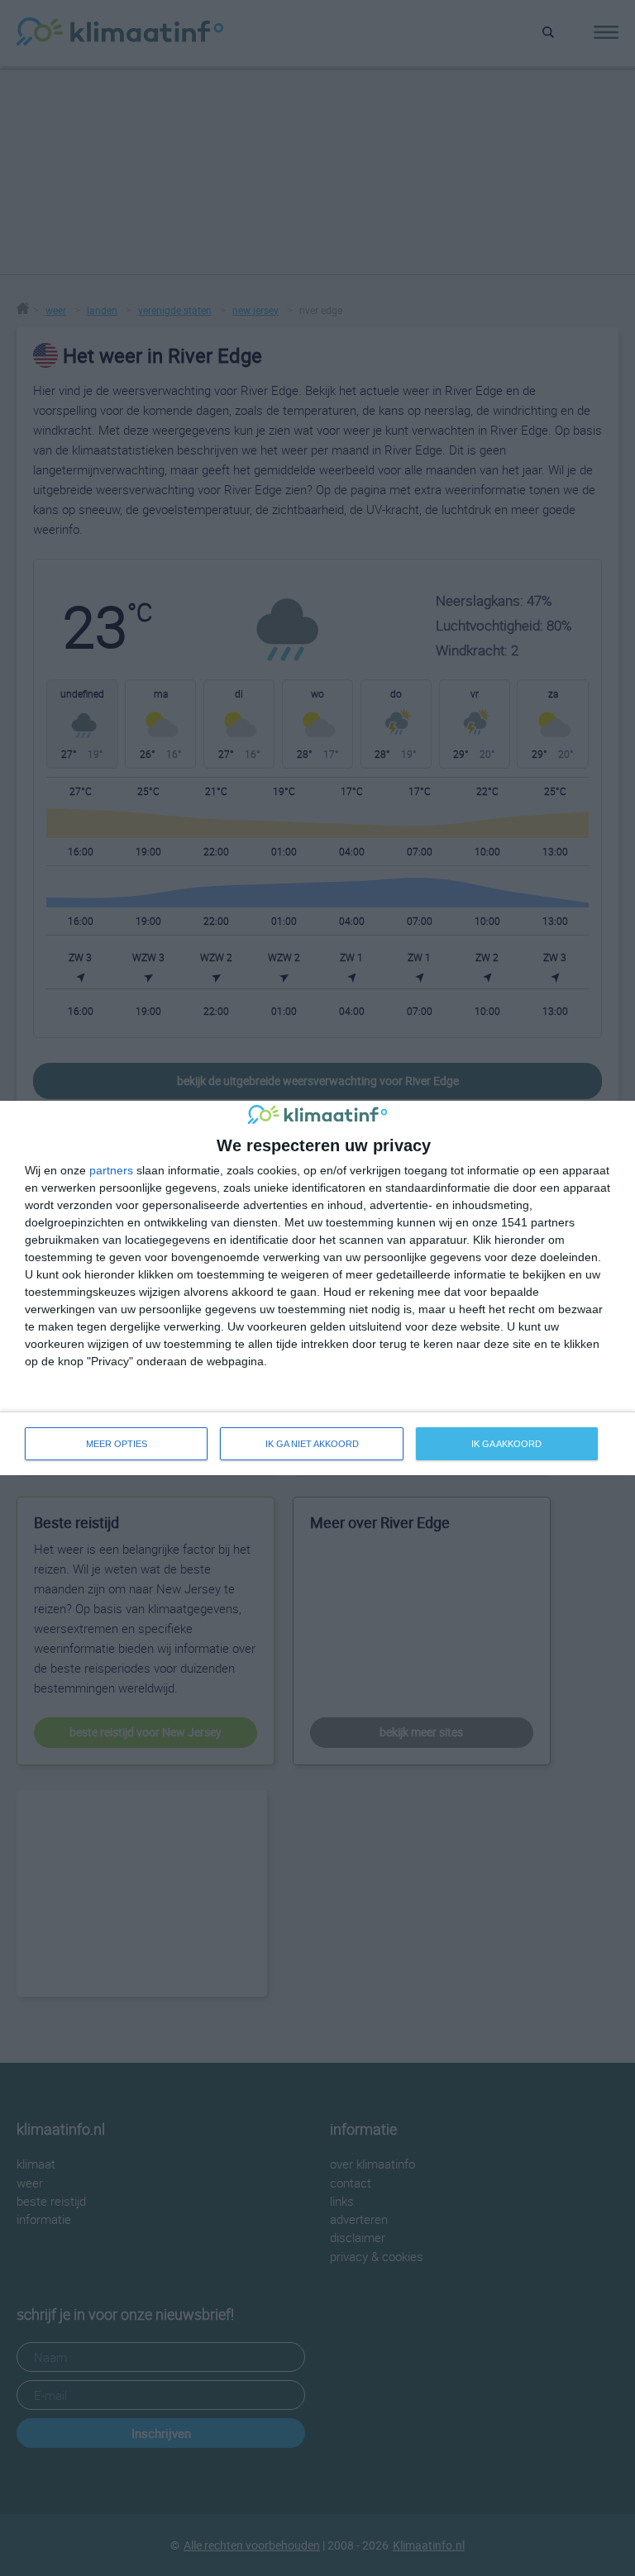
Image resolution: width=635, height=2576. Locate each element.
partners (111, 1170)
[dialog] (317, 1288)
